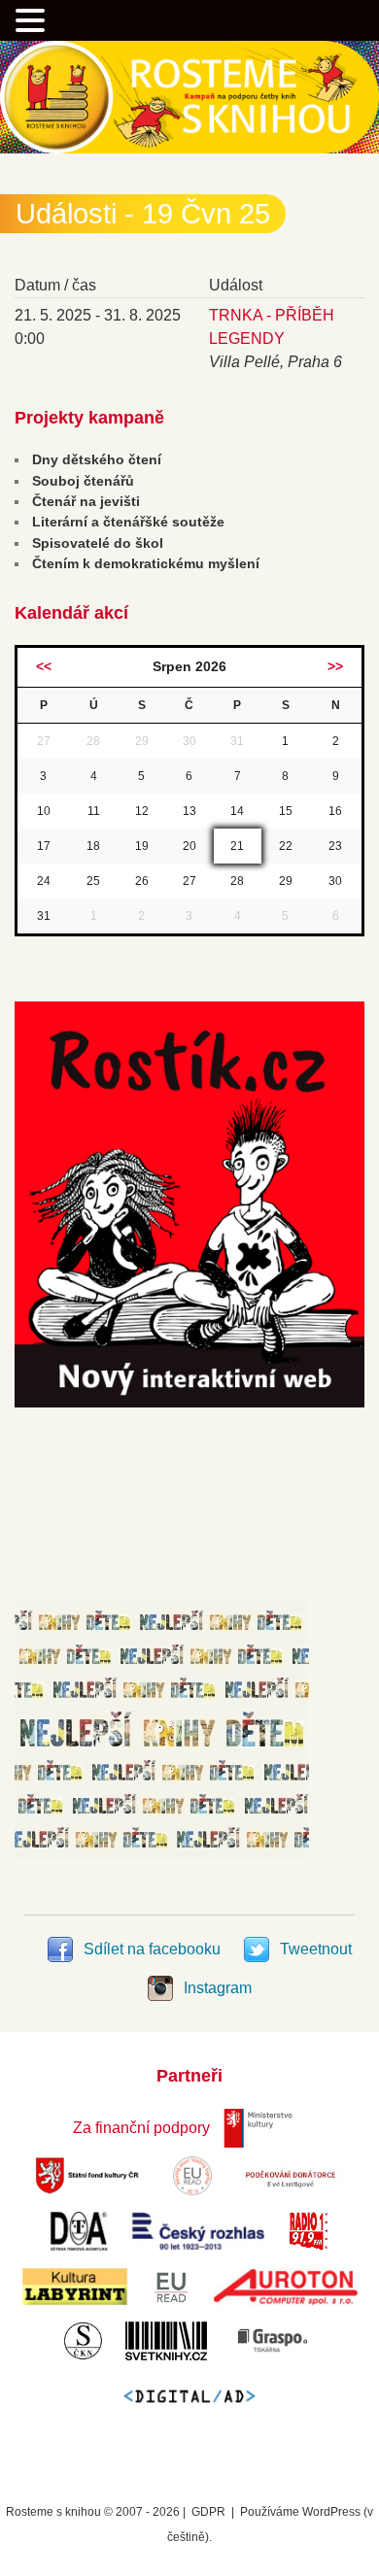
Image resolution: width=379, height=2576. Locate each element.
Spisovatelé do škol (98, 543)
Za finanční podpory (141, 2128)
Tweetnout (314, 1949)
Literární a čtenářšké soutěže (128, 522)
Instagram (216, 1988)
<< (44, 666)
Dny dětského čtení (97, 459)
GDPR (208, 2512)
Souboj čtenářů (83, 481)
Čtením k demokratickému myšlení (146, 563)
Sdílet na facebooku (152, 1949)
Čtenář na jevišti (86, 501)
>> (335, 666)
